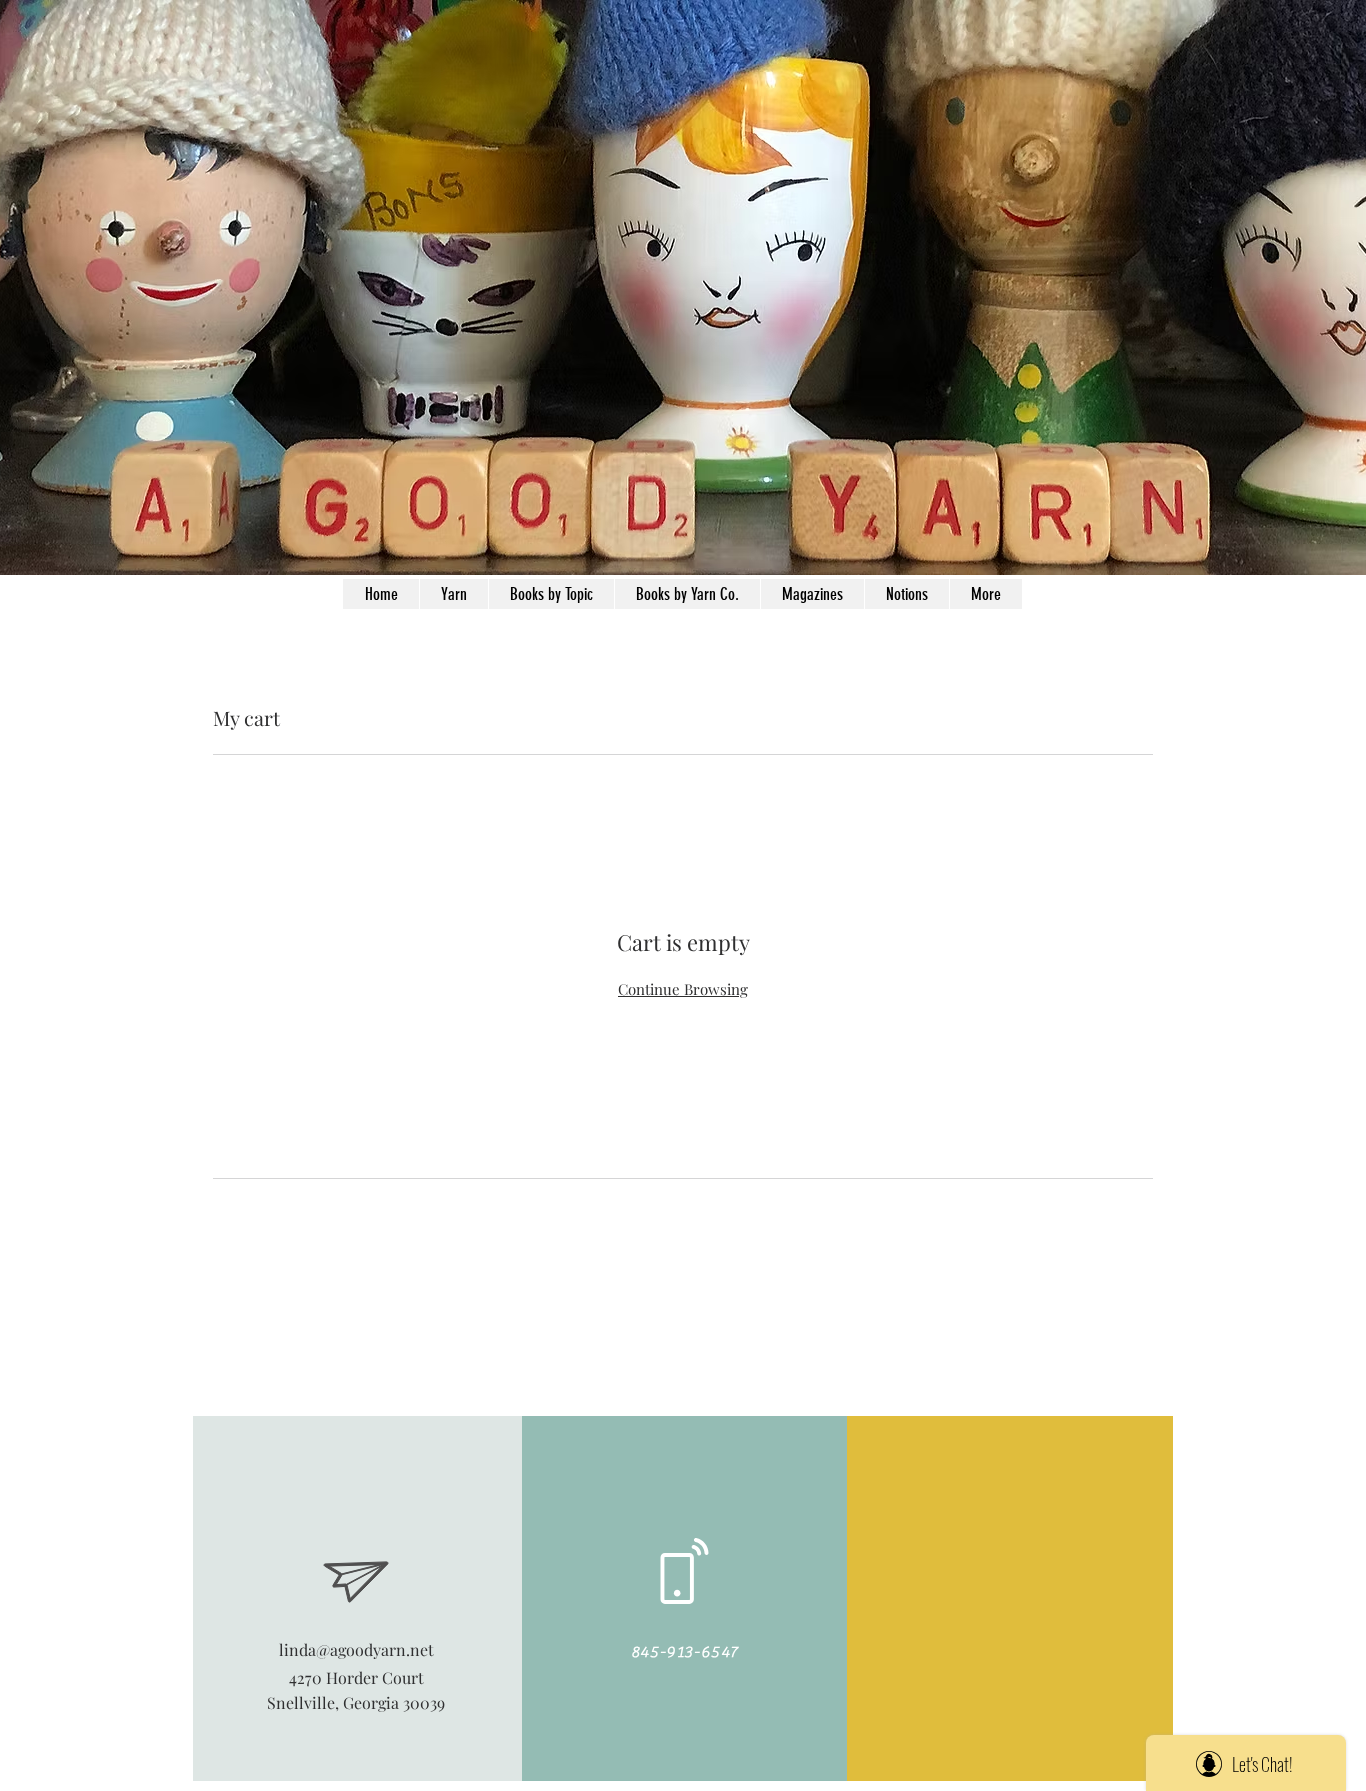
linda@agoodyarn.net (356, 1649)
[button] (906, 594)
